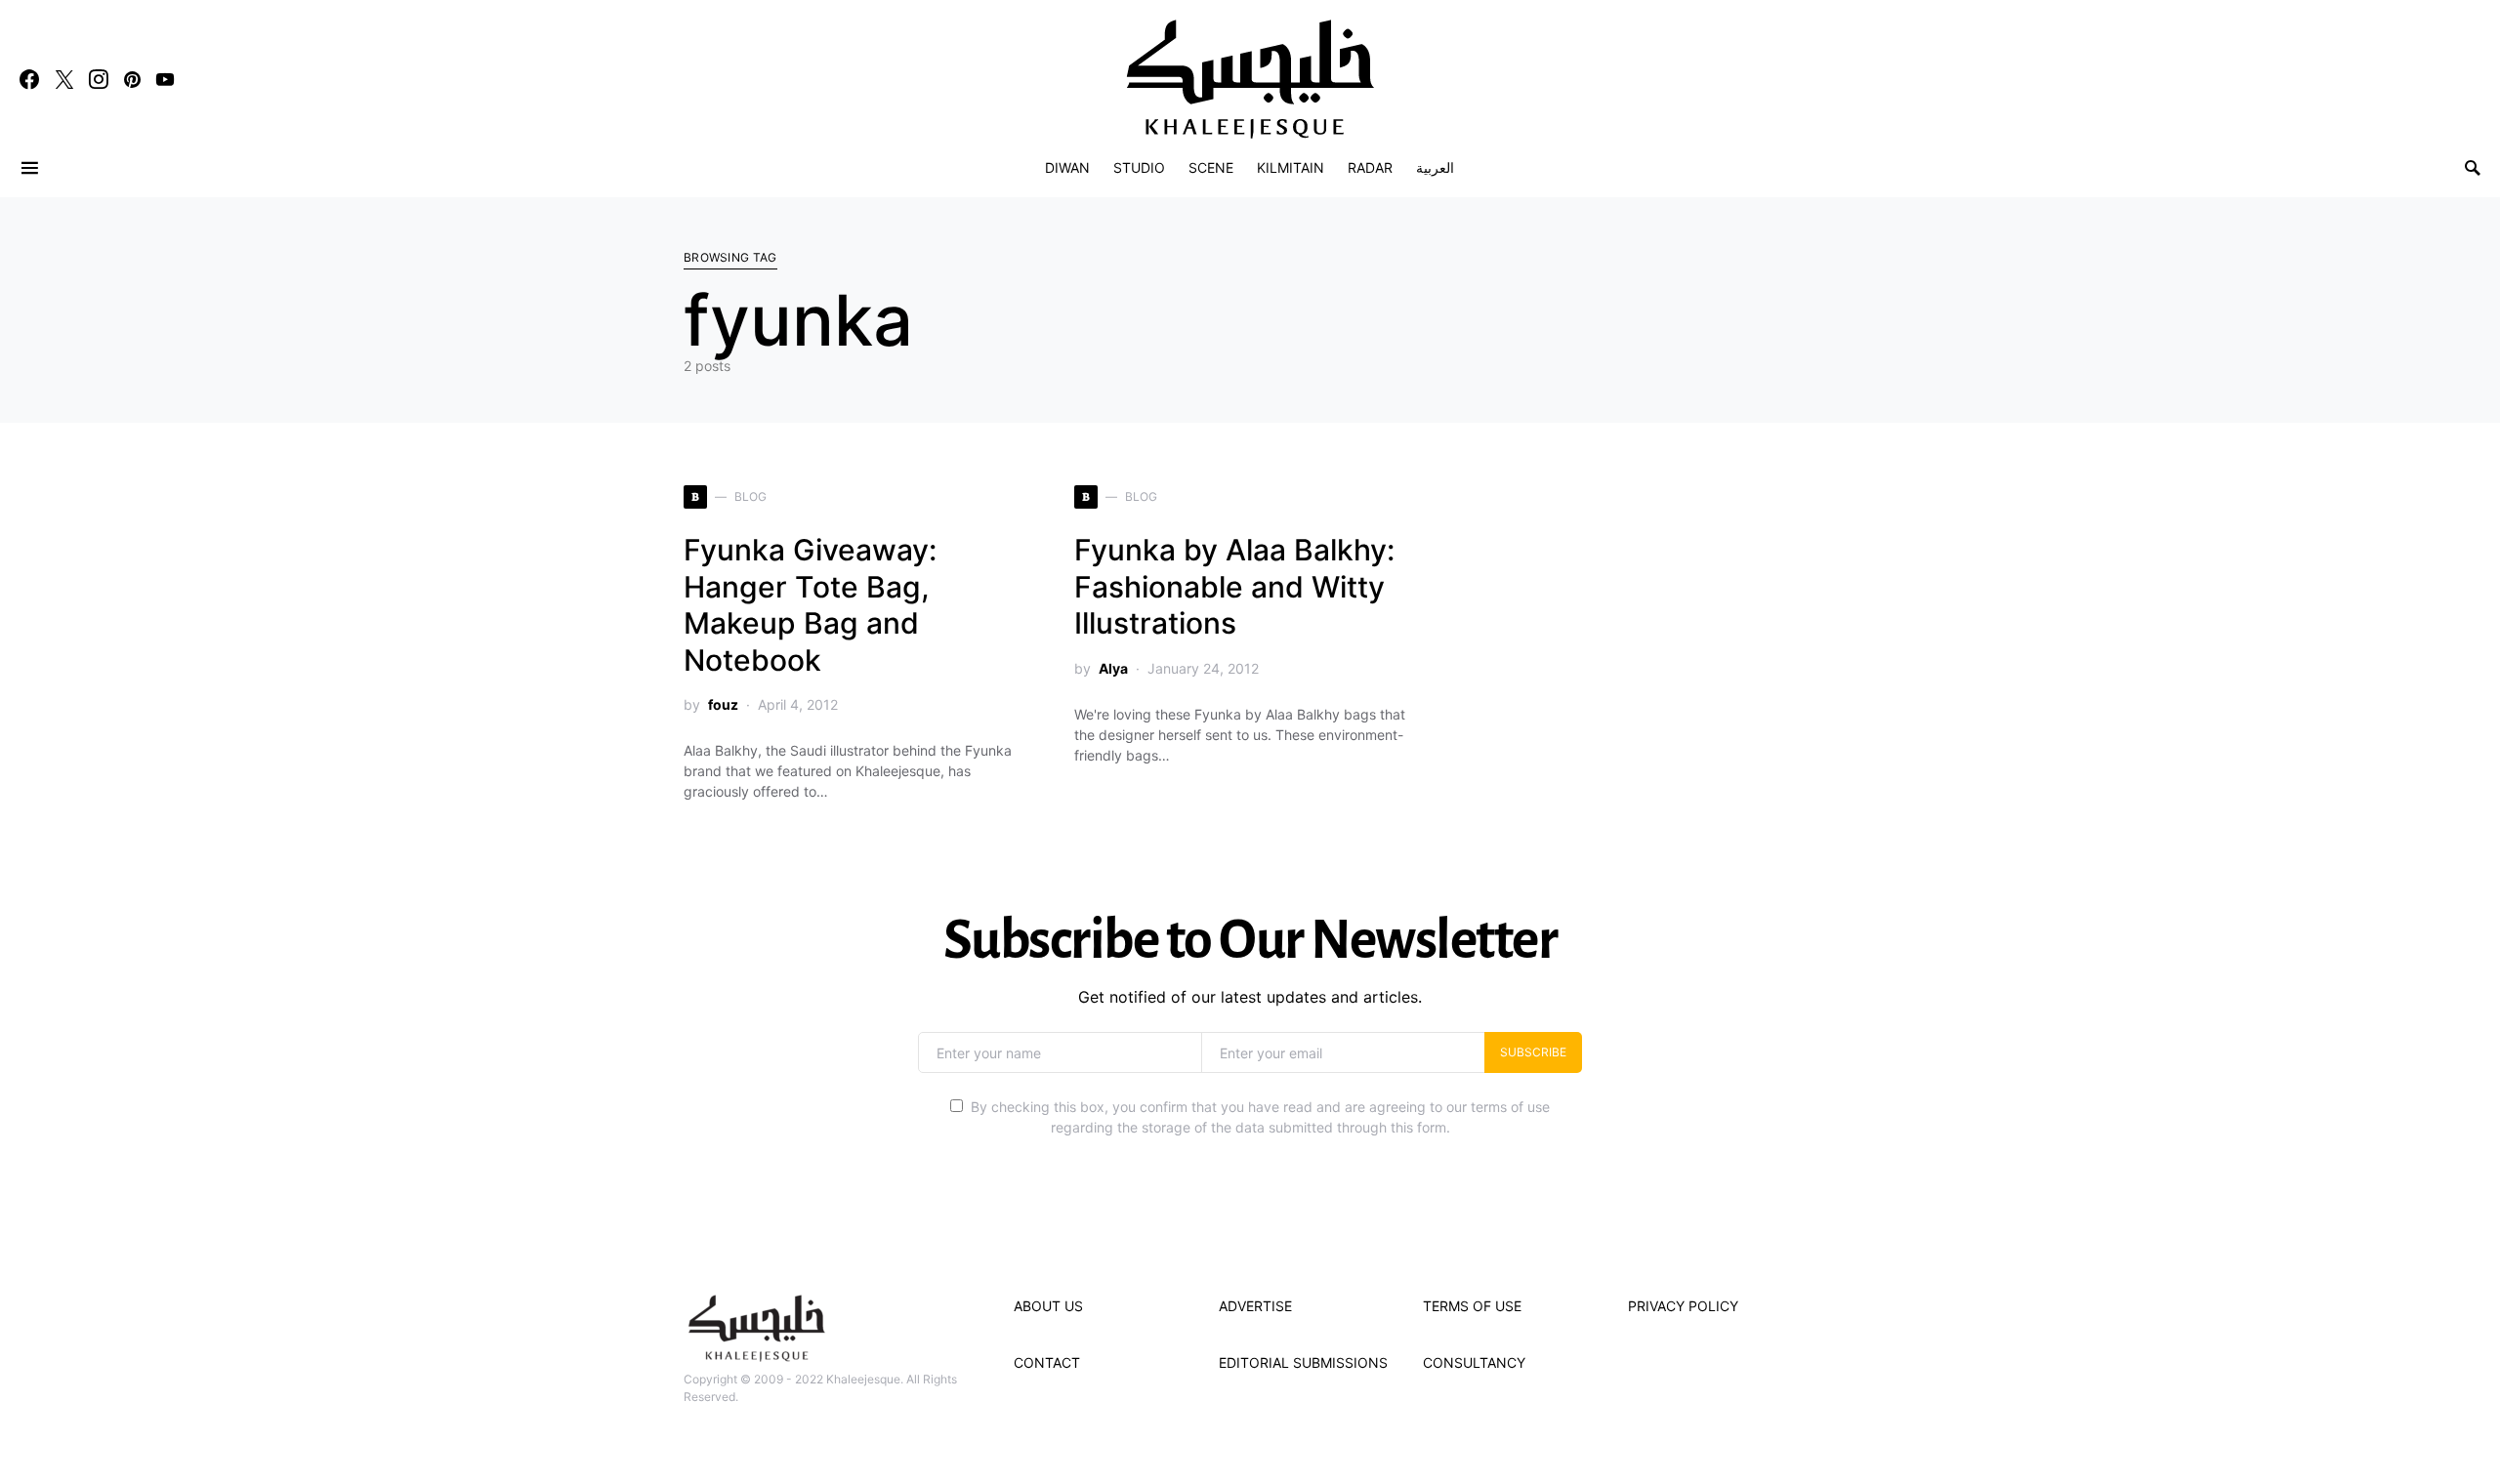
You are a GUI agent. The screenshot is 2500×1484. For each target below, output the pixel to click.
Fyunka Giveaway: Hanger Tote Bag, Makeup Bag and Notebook (810, 605)
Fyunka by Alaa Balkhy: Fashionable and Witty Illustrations (1234, 586)
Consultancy (1474, 1362)
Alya (1113, 668)
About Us (1048, 1306)
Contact (1047, 1362)
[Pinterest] (132, 79)
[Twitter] (64, 79)
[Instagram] (99, 79)
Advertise (1255, 1306)
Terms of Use (1472, 1306)
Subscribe (1533, 1052)
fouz (723, 704)
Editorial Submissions (1303, 1362)
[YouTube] (165, 79)
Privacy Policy (1683, 1306)
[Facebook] (29, 79)
